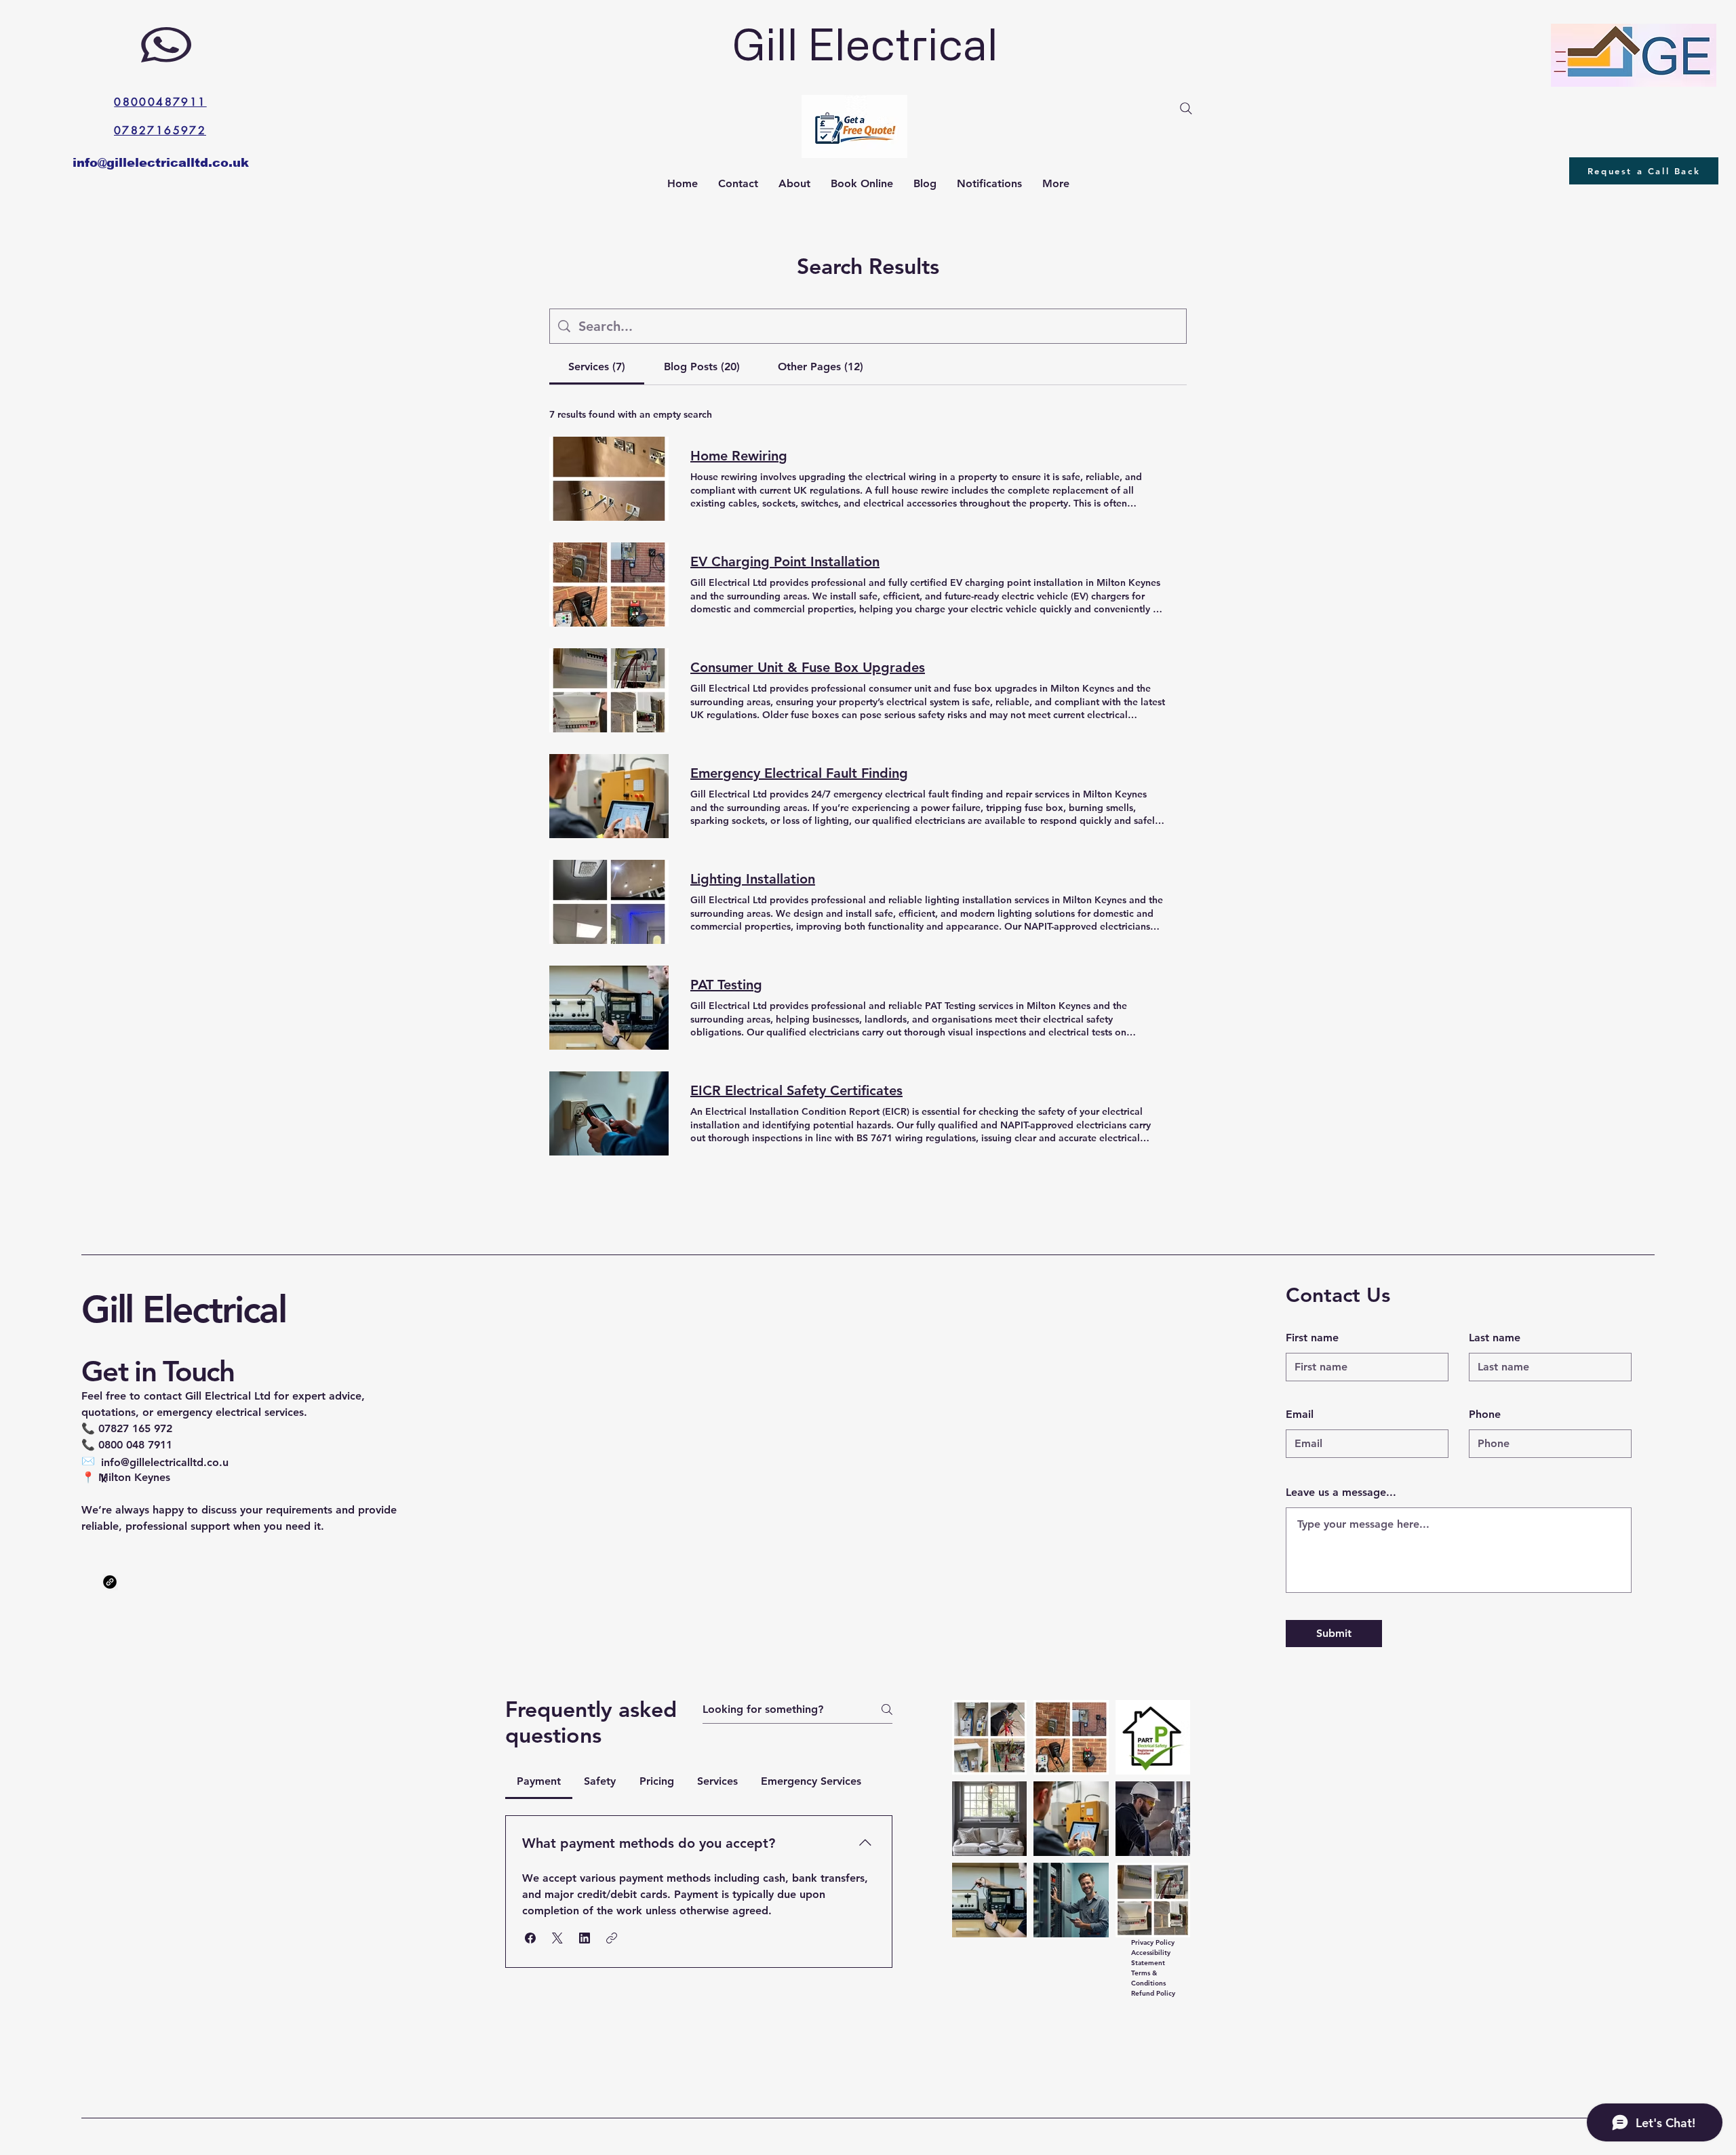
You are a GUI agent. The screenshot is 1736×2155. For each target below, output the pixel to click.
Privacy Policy (1153, 1942)
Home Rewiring (739, 456)
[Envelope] (854, 126)
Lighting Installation (753, 879)
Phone (1485, 1415)
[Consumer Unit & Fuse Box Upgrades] (609, 690)
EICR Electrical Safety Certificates (796, 1090)
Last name (1495, 1338)
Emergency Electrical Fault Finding (799, 773)
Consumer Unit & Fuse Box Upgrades (808, 667)
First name (1312, 1338)
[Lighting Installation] (609, 902)
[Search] (1186, 108)
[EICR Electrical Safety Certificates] (609, 1113)
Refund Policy (1153, 1993)
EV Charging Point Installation (785, 561)
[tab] (597, 367)
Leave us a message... (1341, 1492)
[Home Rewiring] (609, 479)
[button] (530, 1938)
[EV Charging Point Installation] (609, 585)
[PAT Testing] (609, 1008)
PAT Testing (726, 985)
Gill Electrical (184, 1310)
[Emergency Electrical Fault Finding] (609, 796)
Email (1300, 1415)
